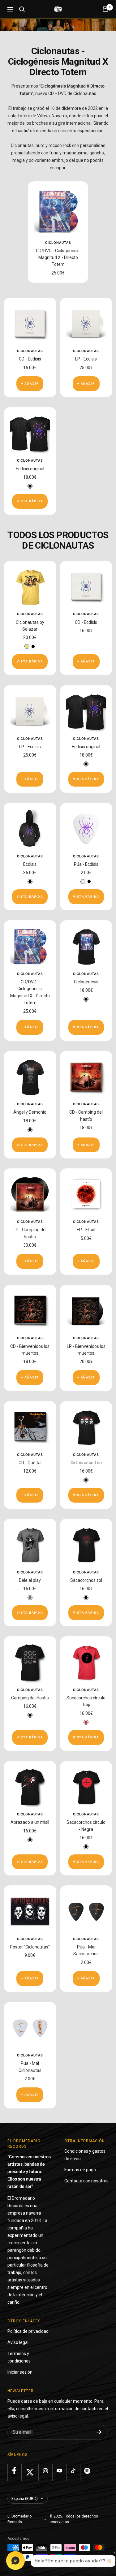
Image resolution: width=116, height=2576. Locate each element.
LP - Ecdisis (86, 359)
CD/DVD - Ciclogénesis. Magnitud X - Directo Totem (58, 258)
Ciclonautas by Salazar (30, 626)
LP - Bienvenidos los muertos (86, 1350)
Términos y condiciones (19, 2357)
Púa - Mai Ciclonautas (30, 2067)
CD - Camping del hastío (86, 1115)
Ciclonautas (58, 243)
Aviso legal (18, 2342)
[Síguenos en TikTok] (73, 2471)
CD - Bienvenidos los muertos (30, 1350)
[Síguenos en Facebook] (14, 2471)
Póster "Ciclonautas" (30, 1947)
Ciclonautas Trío (86, 1463)
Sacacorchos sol (86, 1580)
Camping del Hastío (30, 1698)
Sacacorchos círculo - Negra (86, 1826)
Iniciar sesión (20, 2372)
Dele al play (30, 1580)
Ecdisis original (30, 469)
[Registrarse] (99, 2432)
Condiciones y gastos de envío (85, 2155)
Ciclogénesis (86, 982)
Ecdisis (30, 864)
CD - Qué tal (30, 1463)
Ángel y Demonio (30, 1112)
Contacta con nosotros (86, 2181)
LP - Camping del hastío (30, 1233)
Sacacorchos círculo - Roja (86, 1701)
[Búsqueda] (22, 9)
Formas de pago (80, 2170)
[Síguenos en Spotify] (87, 2471)
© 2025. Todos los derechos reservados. (74, 2519)
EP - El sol (86, 1230)
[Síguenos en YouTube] (59, 2471)
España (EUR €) (25, 2499)
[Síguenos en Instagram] (45, 2471)
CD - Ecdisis (30, 359)
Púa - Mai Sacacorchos (86, 1950)
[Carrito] (105, 9)
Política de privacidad (28, 2331)
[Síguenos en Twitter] (30, 2472)
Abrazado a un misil (30, 1822)
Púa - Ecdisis (86, 864)
